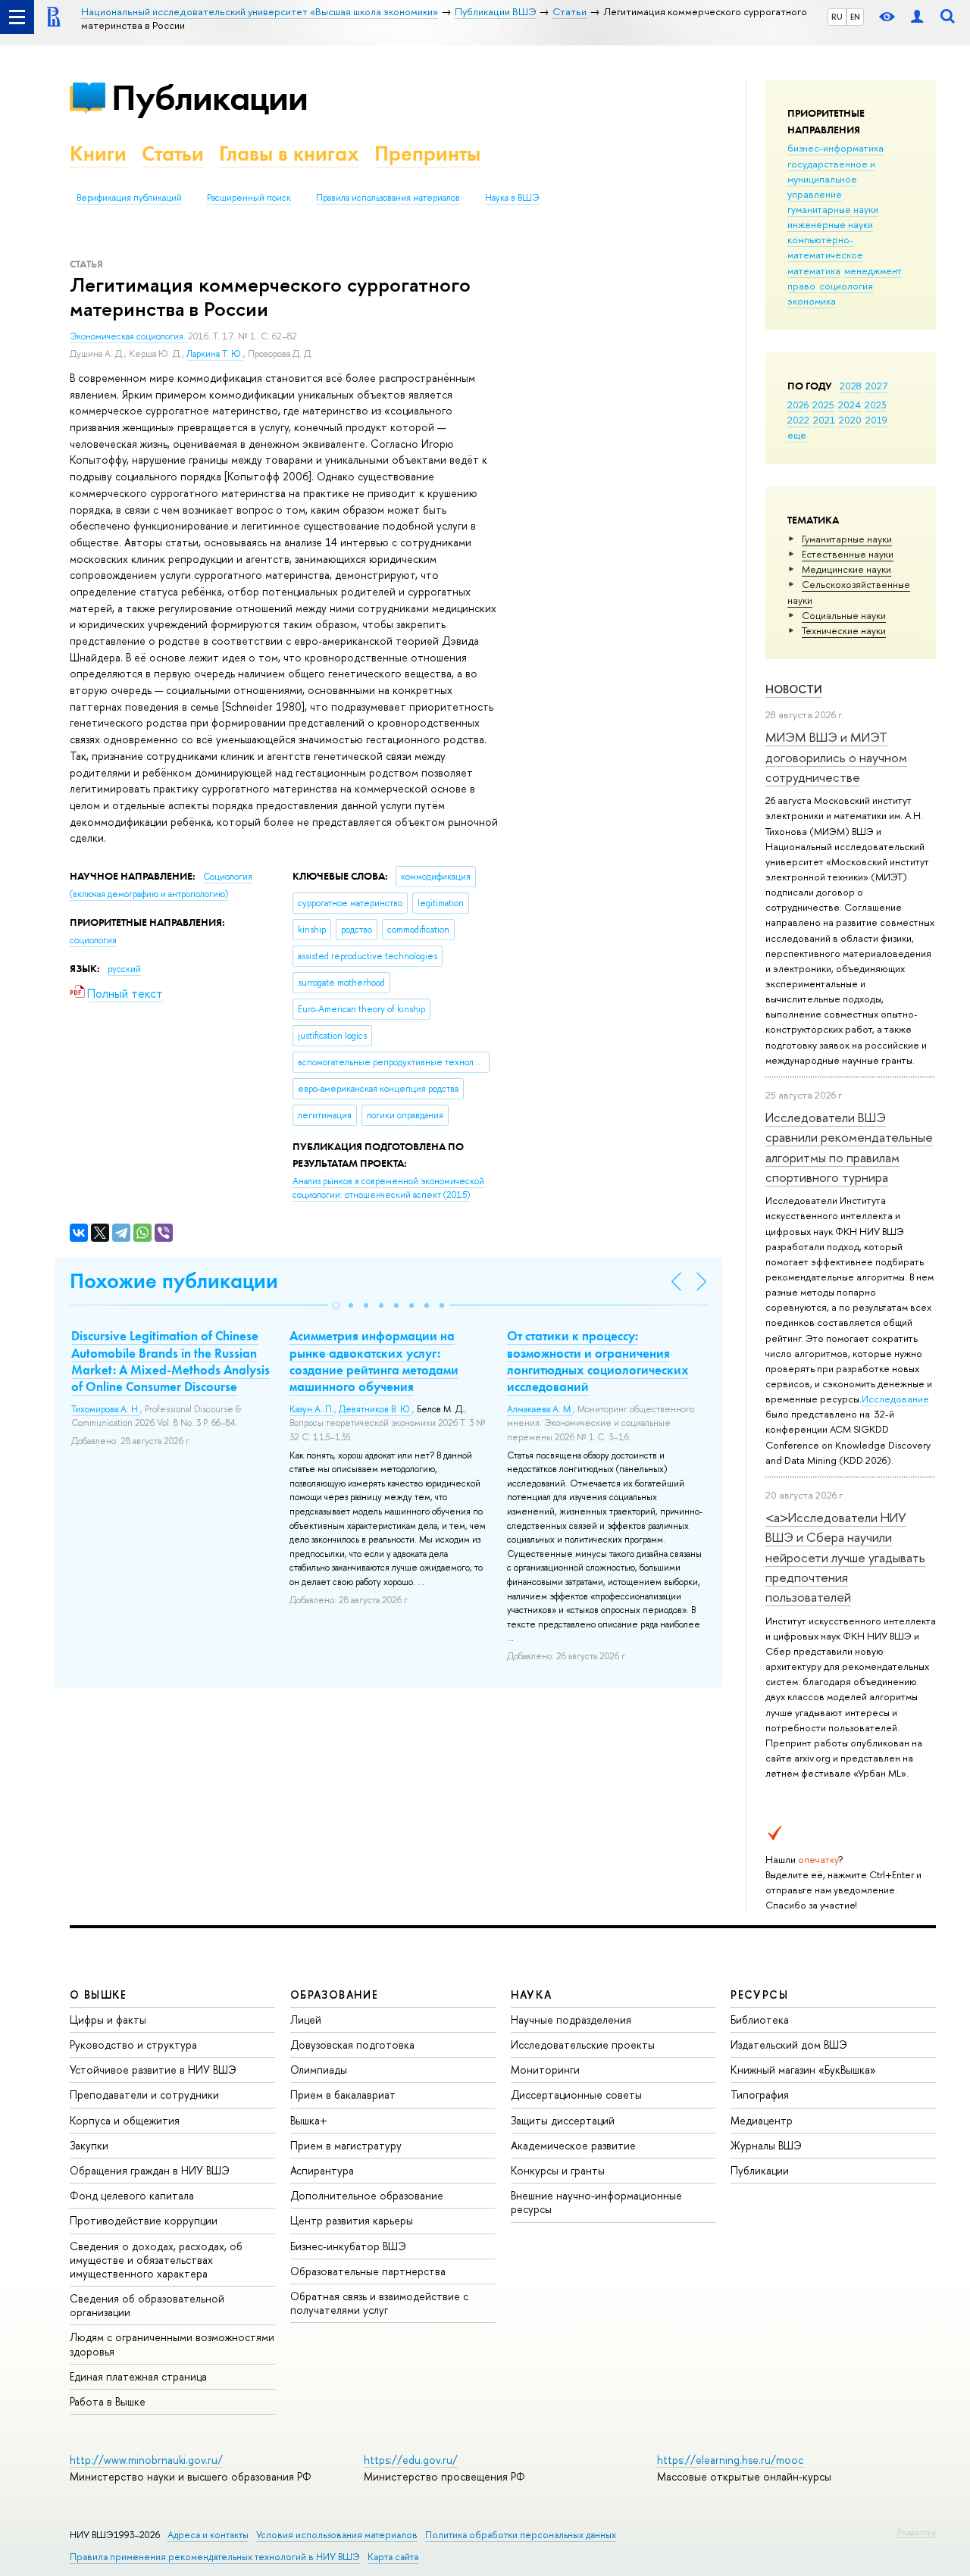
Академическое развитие (573, 2145)
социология (846, 286)
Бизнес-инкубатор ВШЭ (348, 2246)
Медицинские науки (846, 569)
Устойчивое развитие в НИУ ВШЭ (153, 2070)
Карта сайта (393, 2557)
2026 (798, 405)
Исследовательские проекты (583, 2045)
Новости (794, 689)
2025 (823, 405)
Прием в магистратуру (346, 2145)
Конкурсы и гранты (558, 2170)
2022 (798, 420)
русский (124, 969)
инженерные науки (830, 224)
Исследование (895, 1399)
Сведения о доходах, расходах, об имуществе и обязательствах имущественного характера (156, 2260)
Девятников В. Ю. (375, 1409)
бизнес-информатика (835, 148)
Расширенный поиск (249, 198)
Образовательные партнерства (368, 2271)
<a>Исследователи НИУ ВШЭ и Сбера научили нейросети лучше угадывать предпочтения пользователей (845, 1557)
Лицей (306, 2020)
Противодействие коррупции (144, 2220)
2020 (850, 420)
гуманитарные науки (833, 209)
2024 (850, 405)
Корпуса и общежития (125, 2120)
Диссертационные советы (576, 2095)
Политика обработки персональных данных (521, 2535)
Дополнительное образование (367, 2195)
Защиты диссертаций (563, 2120)
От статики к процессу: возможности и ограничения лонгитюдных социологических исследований (598, 1361)
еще (797, 435)
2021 (824, 420)
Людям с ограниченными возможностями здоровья (172, 2344)
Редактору (917, 2532)
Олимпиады (319, 2070)
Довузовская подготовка (352, 2045)
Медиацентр (762, 2120)
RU (837, 17)
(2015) (388, 1188)
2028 (851, 386)
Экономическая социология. (129, 336)
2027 (876, 386)
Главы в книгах (289, 153)
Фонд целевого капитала (132, 2195)
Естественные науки (848, 554)
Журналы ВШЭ (766, 2145)
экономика (812, 301)
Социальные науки (844, 615)
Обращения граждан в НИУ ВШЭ (150, 2170)
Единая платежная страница (138, 2376)
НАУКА (532, 1995)
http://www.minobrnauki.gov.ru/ (146, 2460)
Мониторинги (545, 2070)
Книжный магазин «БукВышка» (803, 2070)
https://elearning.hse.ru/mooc (730, 2460)
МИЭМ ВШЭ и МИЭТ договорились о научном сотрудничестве (836, 757)
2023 (876, 405)
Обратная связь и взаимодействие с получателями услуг (379, 2303)
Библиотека (760, 2020)
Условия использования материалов (337, 2535)
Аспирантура (322, 2170)
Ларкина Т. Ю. (215, 354)
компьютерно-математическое (825, 247)
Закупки (89, 2145)
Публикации (210, 97)
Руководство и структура (133, 2045)
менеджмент (873, 270)
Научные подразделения (571, 2020)
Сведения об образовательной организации (147, 2305)
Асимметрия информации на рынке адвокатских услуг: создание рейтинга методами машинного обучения (374, 1361)
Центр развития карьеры (352, 2220)
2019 (876, 420)
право (801, 286)
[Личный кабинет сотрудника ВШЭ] (917, 17)
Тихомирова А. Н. (106, 1409)
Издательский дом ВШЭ (789, 2045)
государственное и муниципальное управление (831, 179)
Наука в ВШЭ (512, 198)
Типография (760, 2095)
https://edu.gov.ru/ (411, 2460)
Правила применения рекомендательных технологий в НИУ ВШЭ (215, 2557)
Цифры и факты (108, 2020)
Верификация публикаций (129, 198)
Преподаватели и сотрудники (144, 2095)
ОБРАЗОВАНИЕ (334, 1995)
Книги (98, 153)
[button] (336, 1305)
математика (814, 270)
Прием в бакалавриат (343, 2095)
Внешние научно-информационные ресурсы (596, 2202)
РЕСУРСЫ (759, 1995)
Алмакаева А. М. (540, 1409)
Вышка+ (309, 2120)
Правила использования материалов (388, 198)
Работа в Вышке (108, 2401)
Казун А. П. (312, 1409)
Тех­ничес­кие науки (844, 630)
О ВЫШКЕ (99, 1995)
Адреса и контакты (208, 2535)
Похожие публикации (174, 1281)
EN (855, 17)
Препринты (427, 153)
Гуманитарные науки (847, 539)
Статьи (173, 153)
